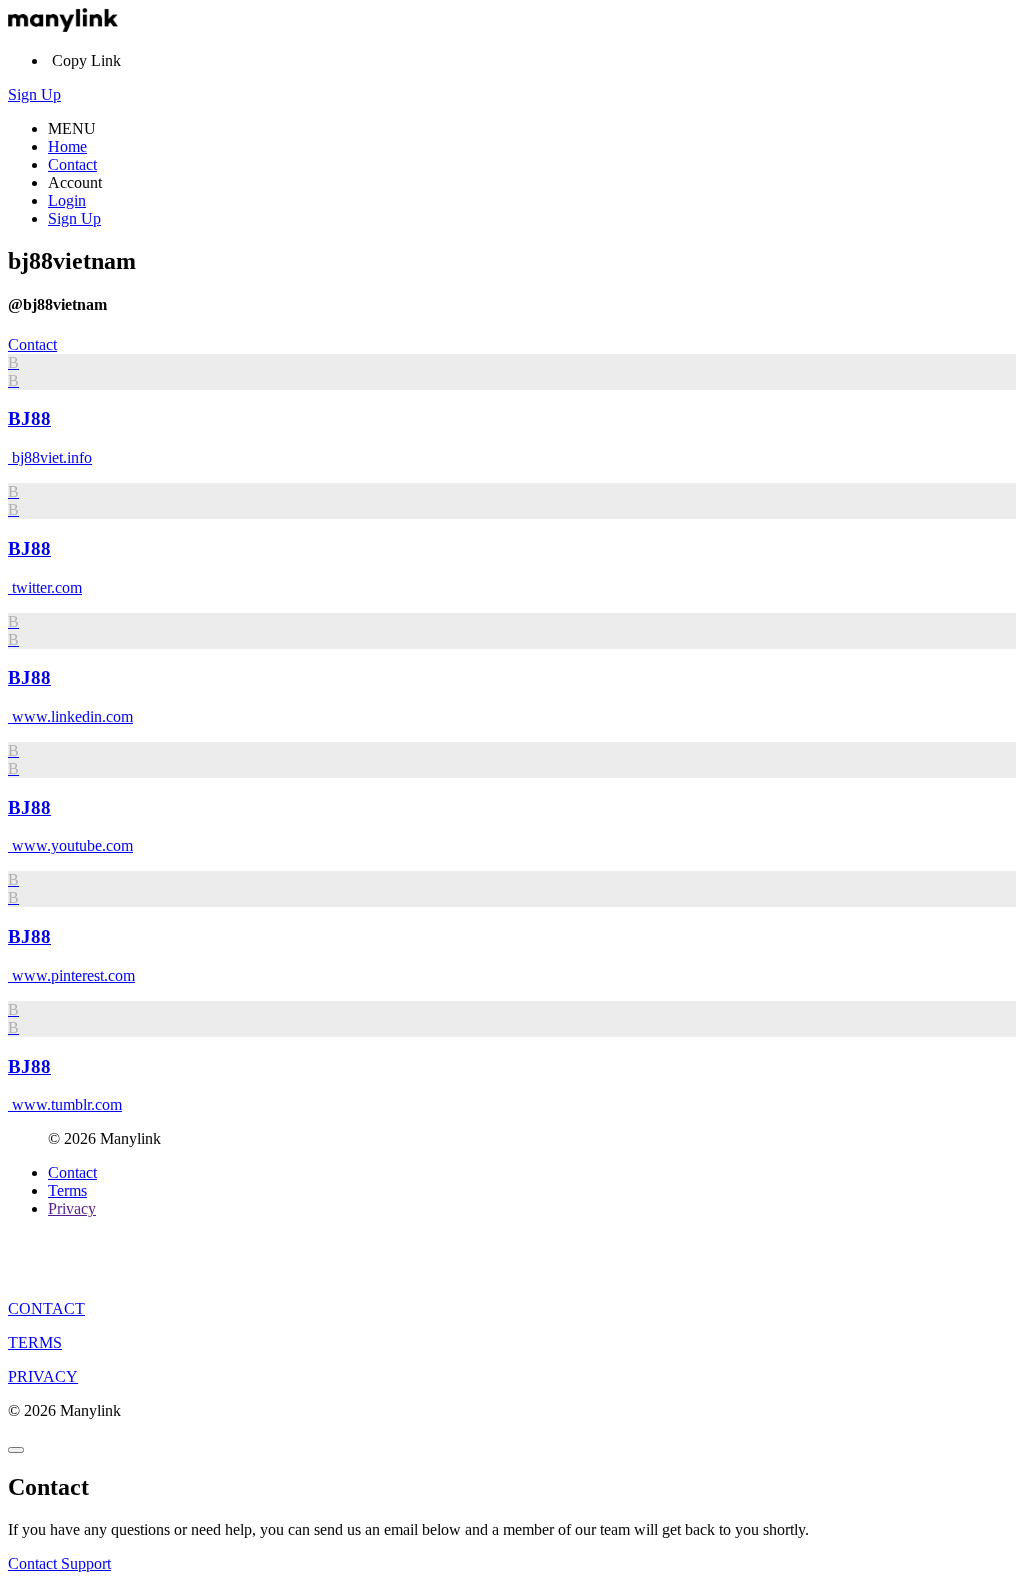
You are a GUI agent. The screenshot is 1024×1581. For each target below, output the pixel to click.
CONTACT (46, 1308)
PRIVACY (43, 1376)
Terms (67, 1190)
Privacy (72, 1208)
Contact (72, 164)
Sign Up (34, 94)
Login (67, 200)
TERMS (35, 1342)
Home (67, 146)
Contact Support (59, 1563)
